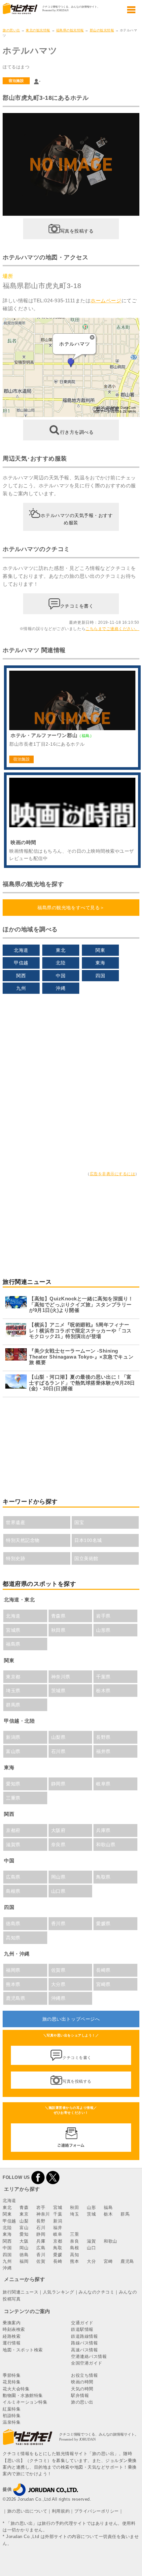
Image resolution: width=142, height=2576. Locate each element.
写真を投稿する (77, 231)
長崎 (58, 2261)
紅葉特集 (12, 2409)
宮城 (58, 2207)
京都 (58, 2241)
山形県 (103, 1630)
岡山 (24, 2248)
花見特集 (12, 2382)
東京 (24, 2214)
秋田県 (58, 1630)
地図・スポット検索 (23, 2350)
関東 (100, 950)
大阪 (24, 2241)
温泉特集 (12, 2422)
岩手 (41, 2207)
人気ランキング (59, 2292)
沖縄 (61, 988)
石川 (41, 2228)
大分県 (58, 1984)
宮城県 (13, 1630)
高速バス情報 (84, 2350)
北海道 (21, 950)
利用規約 (61, 2511)
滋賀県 (13, 1845)
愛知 (24, 2234)
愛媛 (58, 2255)
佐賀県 (58, 1970)
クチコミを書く (77, 606)
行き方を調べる (77, 432)
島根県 (13, 1891)
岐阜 (58, 2234)
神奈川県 (61, 1677)
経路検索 (12, 2336)
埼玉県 (13, 1691)
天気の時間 (82, 2389)
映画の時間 (82, 2382)
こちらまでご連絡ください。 (112, 629)
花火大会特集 (16, 2389)
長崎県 (103, 1970)
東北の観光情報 (38, 30)
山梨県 (58, 1737)
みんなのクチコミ (96, 2292)
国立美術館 (86, 1558)
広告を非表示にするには (113, 1174)
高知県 (13, 1938)
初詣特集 (12, 2416)
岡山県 (58, 1877)
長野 (41, 2221)
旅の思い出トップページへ (71, 2019)
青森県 (58, 1616)
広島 (41, 2248)
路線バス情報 (84, 2343)
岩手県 (103, 1616)
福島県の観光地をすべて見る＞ (71, 908)
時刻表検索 (14, 2329)
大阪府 (58, 1830)
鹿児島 (127, 2261)
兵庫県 (103, 1830)
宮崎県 (103, 1984)
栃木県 (103, 1691)
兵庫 (41, 2241)
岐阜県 (103, 1784)
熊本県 (13, 1984)
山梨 (24, 2221)
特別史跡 (16, 1558)
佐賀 (41, 2261)
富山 (24, 2228)
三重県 (13, 1798)
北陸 (61, 963)
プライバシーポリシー (97, 2511)
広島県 (13, 1877)
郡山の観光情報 (102, 30)
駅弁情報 (80, 2395)
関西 (21, 976)
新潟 (58, 2221)
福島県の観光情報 (70, 30)
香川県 (58, 1923)
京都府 (13, 1830)
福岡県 (13, 1970)
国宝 (79, 1522)
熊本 (74, 2261)
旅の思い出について (27, 2511)
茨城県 (58, 1691)
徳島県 (13, 1923)
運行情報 (12, 2343)
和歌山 (110, 2241)
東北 (61, 950)
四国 (100, 976)
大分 (91, 2261)
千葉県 (103, 1677)
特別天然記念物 (23, 1540)
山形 (91, 2207)
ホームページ (106, 300)
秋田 (74, 2207)
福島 (108, 2207)
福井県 (103, 1751)
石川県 (58, 1751)
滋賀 (91, 2241)
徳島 (24, 2255)
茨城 (91, 2214)
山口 (91, 2248)
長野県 (103, 1737)
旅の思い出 (11, 30)
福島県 (13, 1644)
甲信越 (21, 963)
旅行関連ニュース (20, 2292)
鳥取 (58, 2248)
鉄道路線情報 (84, 2336)
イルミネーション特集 (25, 2402)
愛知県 (13, 1784)
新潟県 (13, 1737)
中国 (61, 976)
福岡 (24, 2261)
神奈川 (43, 2214)
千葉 (58, 2214)
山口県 (58, 1891)
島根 (74, 2248)
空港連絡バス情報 (89, 2356)
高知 (74, 2255)
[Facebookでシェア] (38, 2177)
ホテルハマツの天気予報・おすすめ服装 (77, 519)
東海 (100, 963)
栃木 (108, 2214)
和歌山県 (106, 1845)
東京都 (13, 1677)
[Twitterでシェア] (53, 2177)
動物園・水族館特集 (23, 2395)
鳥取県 (103, 1877)
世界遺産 (16, 1522)
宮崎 (108, 2261)
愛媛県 (103, 1923)
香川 (41, 2255)
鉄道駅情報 (82, 2329)
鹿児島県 (16, 1998)
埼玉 (74, 2214)
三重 (74, 2234)
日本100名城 (88, 1540)
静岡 (41, 2234)
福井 (58, 2228)
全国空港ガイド (87, 2363)
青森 (24, 2207)
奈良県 (58, 1845)
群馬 (125, 2214)
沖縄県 (58, 1998)
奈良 (74, 2241)
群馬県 (13, 1705)
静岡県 (58, 1784)
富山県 (13, 1751)
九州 (21, 988)
